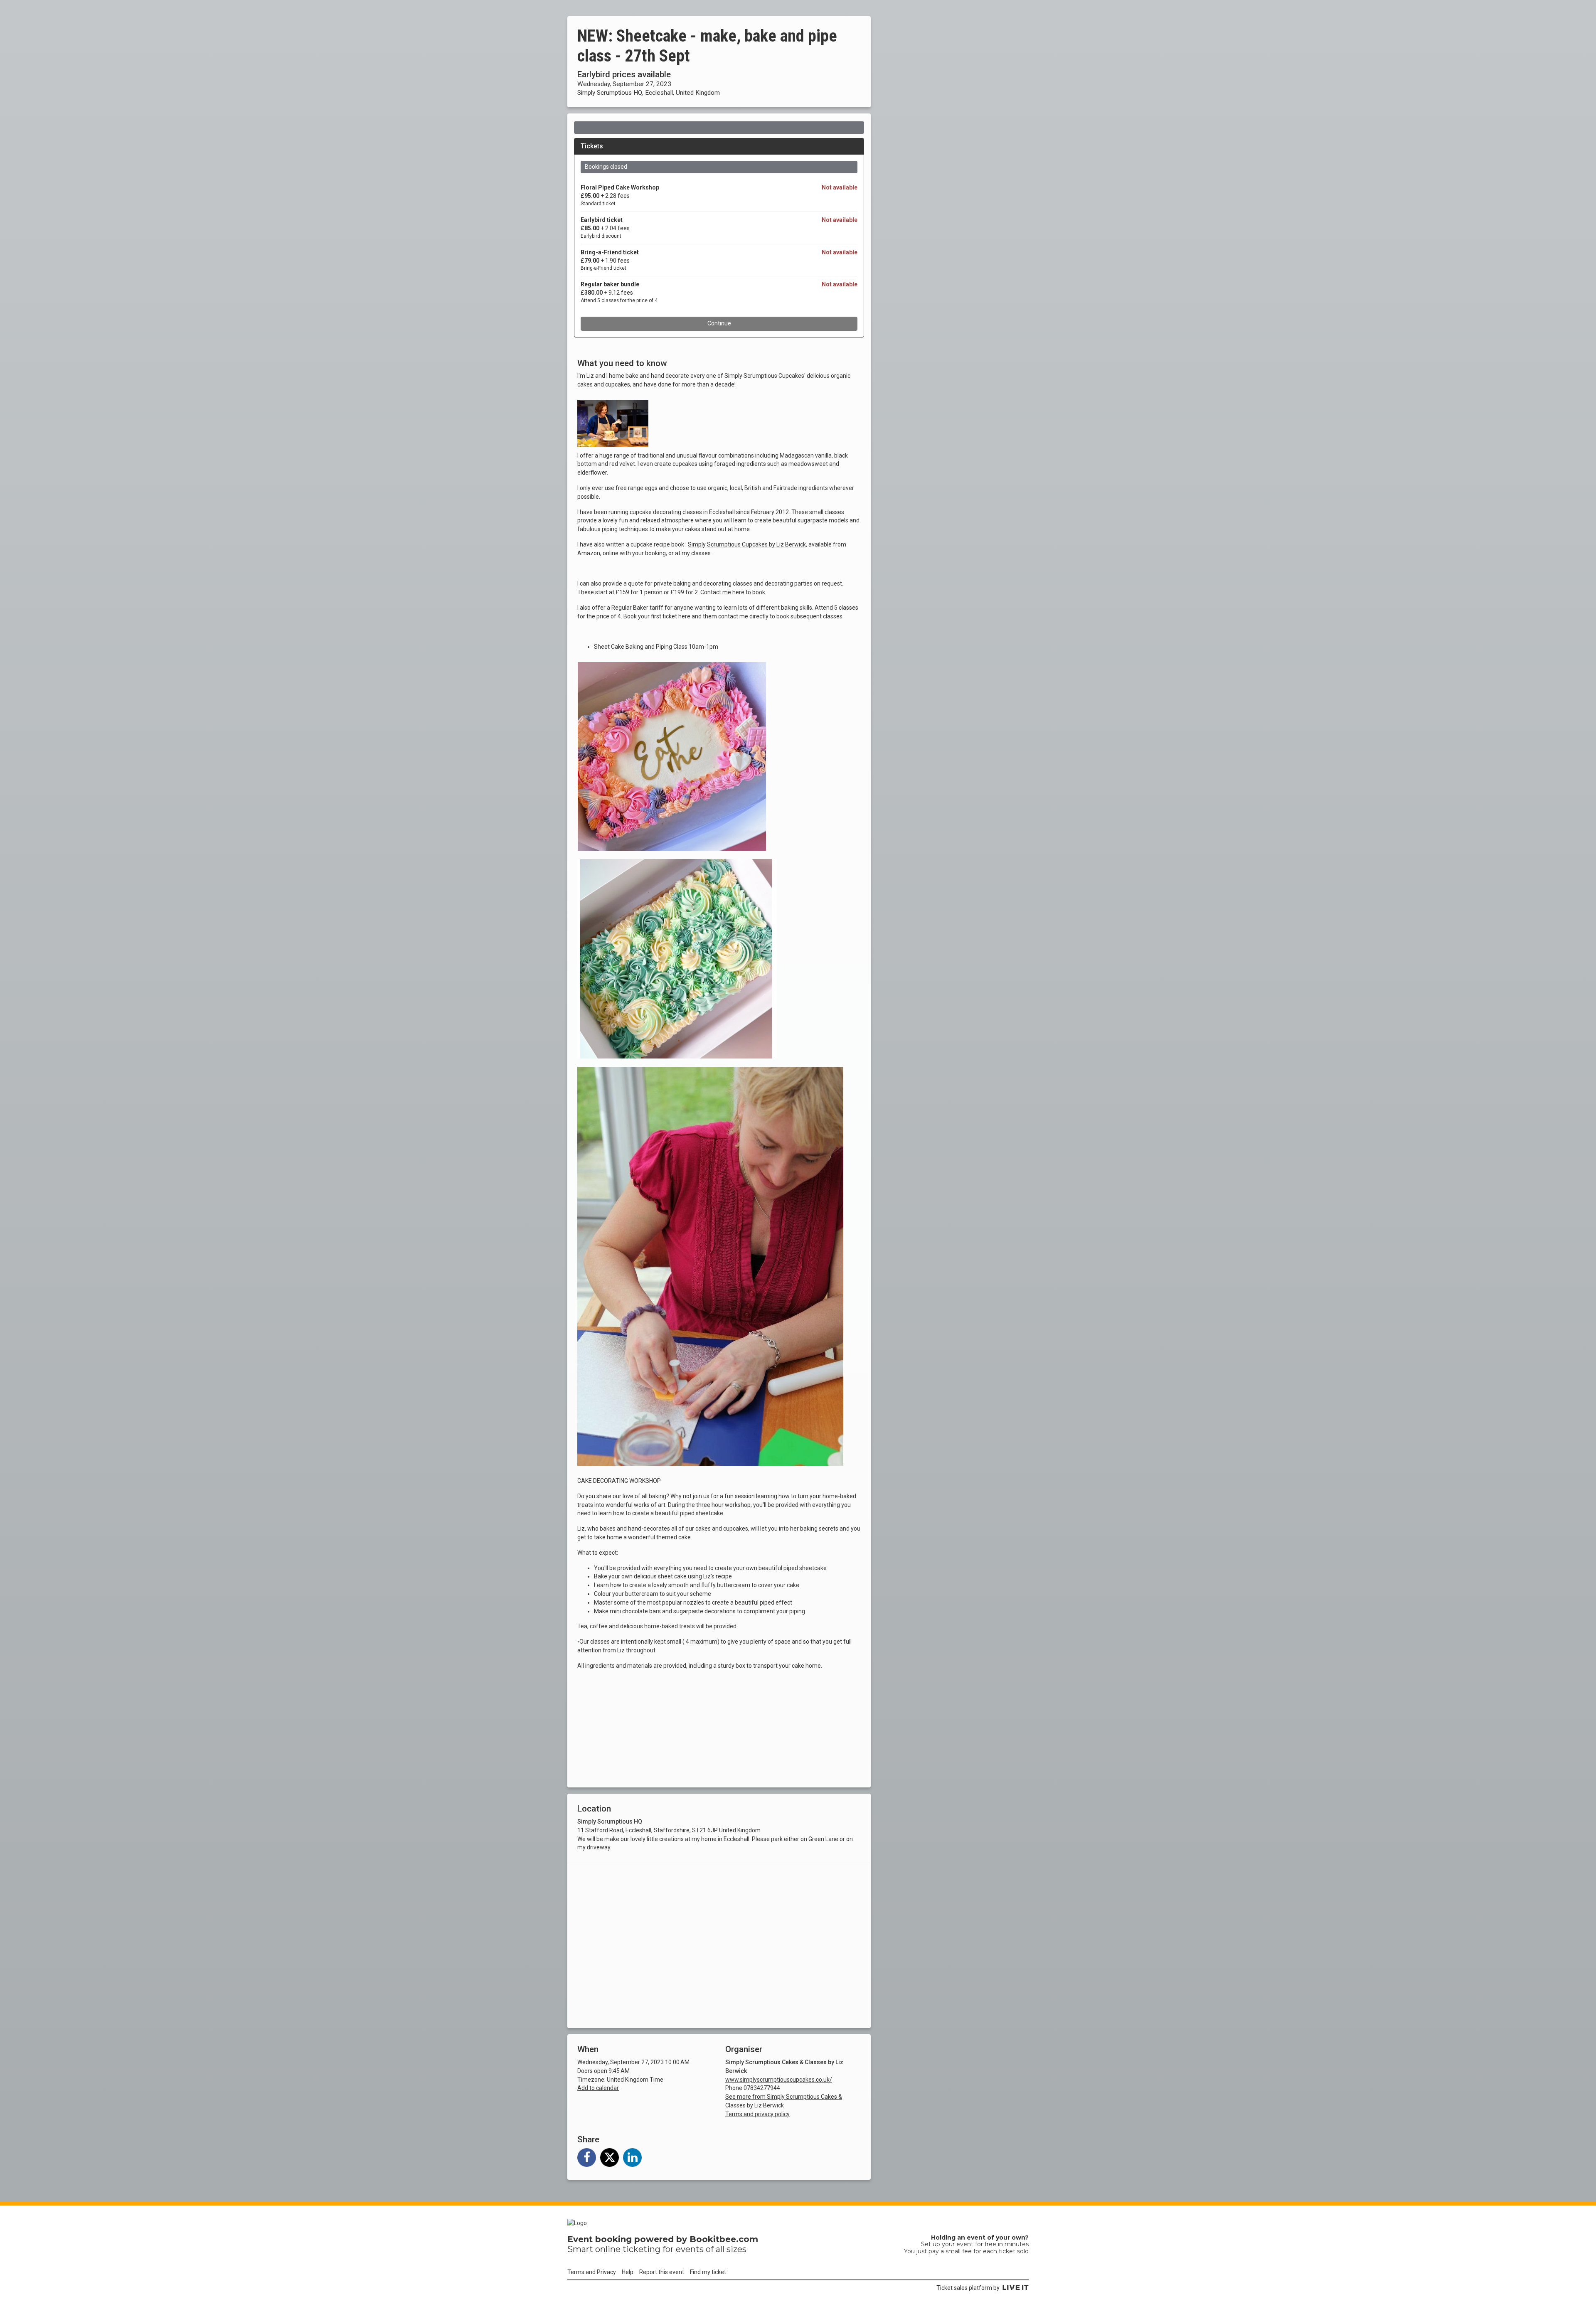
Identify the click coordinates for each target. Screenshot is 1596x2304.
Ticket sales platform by (968, 2288)
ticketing (642, 2249)
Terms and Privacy (592, 2272)
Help (628, 2272)
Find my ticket (708, 2272)
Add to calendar (598, 2088)
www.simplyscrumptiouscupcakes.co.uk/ (779, 2079)
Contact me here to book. (733, 592)
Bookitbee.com (724, 2239)
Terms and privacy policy (757, 2114)
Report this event (662, 2272)
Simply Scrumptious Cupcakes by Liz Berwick (747, 544)
